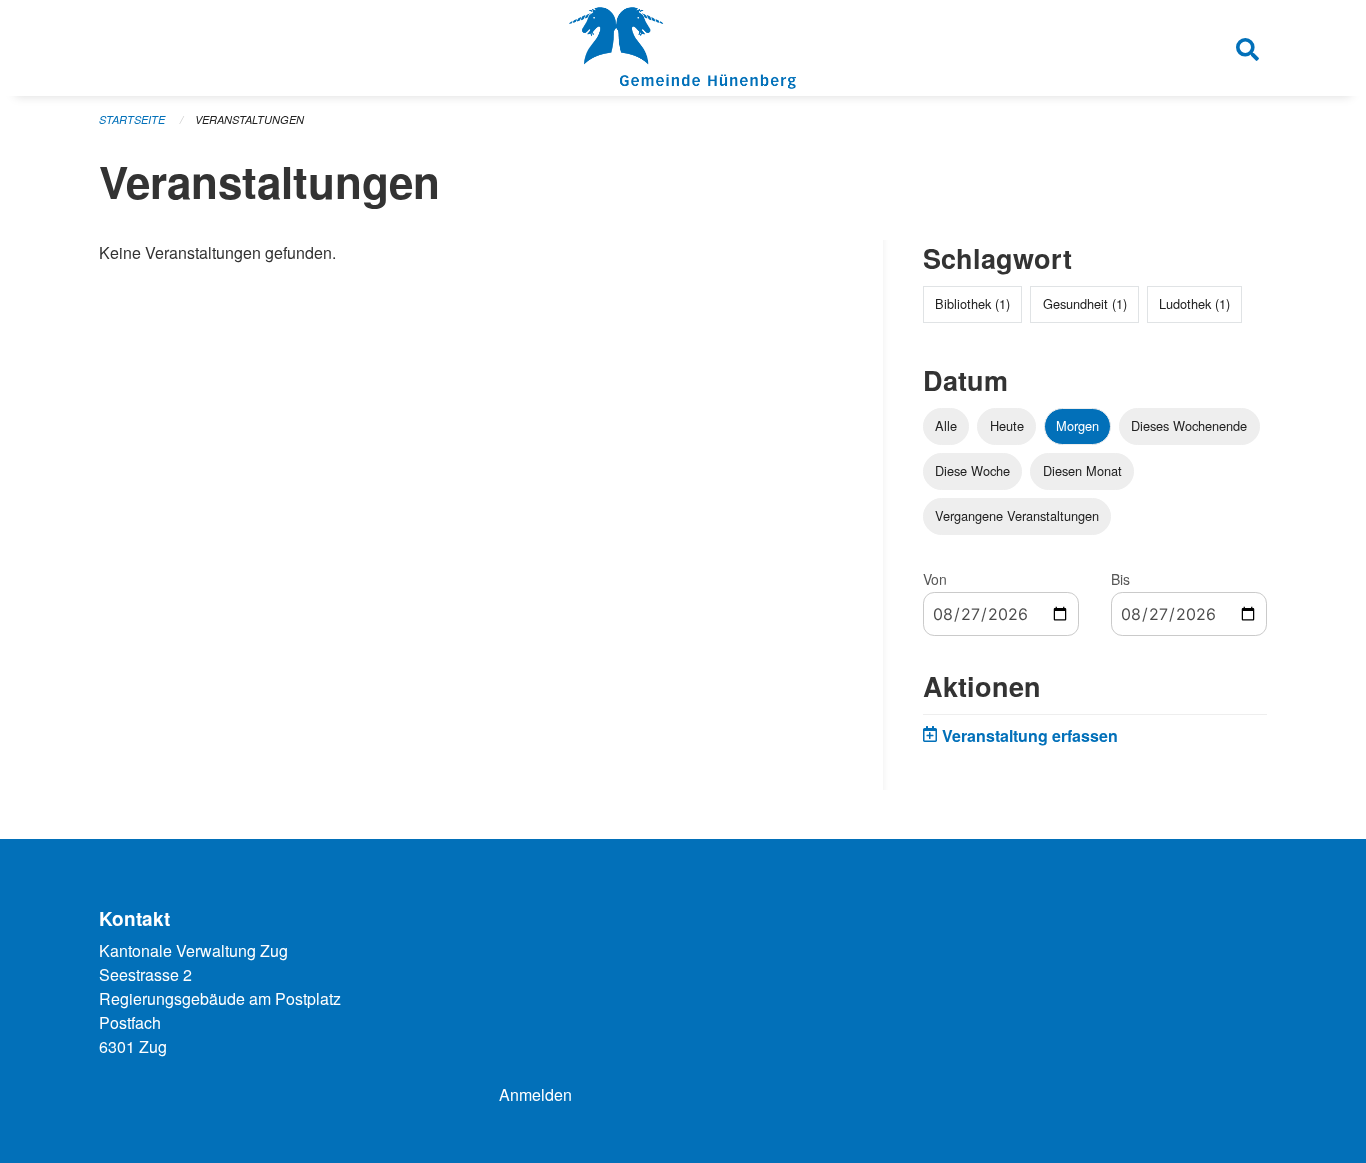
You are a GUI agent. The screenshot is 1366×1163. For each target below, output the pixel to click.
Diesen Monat (1082, 470)
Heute (1007, 425)
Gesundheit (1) (1085, 303)
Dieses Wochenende (1189, 425)
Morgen (1077, 425)
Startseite (132, 119)
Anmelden (535, 1094)
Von (935, 579)
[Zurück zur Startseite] (682, 48)
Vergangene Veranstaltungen (1017, 515)
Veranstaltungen (249, 119)
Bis (1120, 579)
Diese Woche (972, 470)
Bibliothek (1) (972, 303)
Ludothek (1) (1194, 303)
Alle (946, 425)
